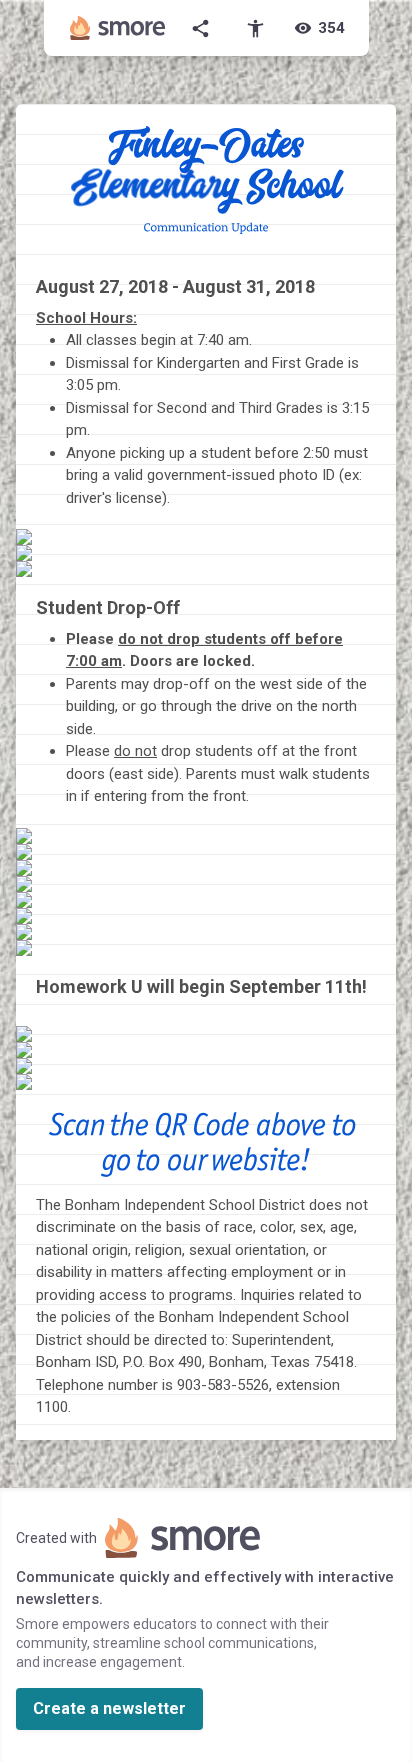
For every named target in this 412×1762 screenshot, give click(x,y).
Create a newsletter (109, 1708)
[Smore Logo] (118, 28)
